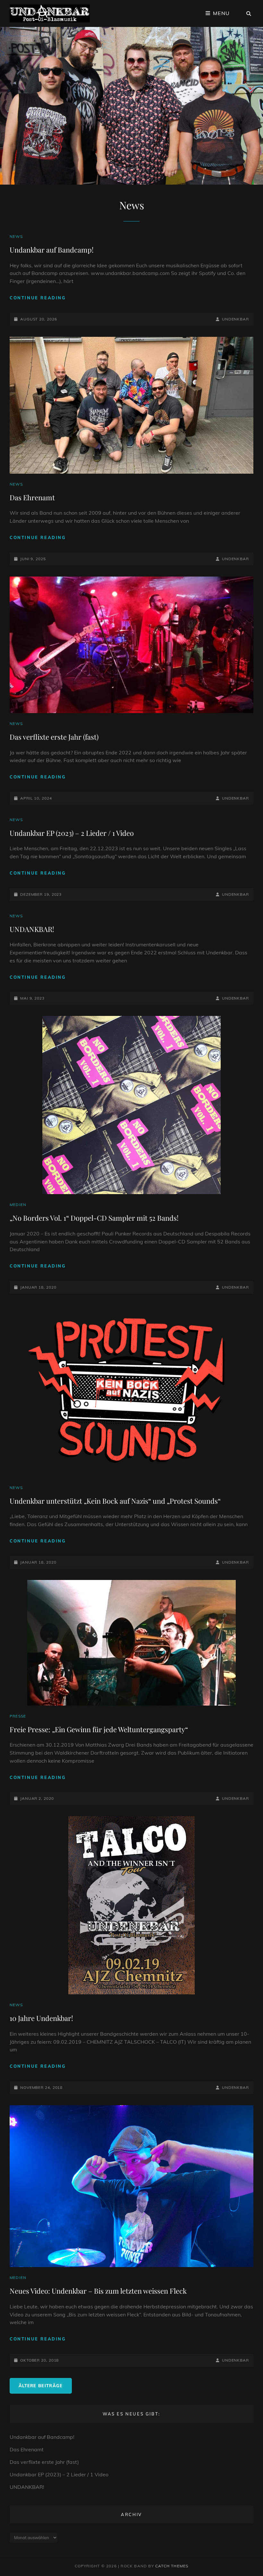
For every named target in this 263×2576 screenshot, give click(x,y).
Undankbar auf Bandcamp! (52, 250)
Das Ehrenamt (32, 497)
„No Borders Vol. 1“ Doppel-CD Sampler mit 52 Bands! (94, 1218)
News (16, 236)
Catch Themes (172, 2566)
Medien (18, 1205)
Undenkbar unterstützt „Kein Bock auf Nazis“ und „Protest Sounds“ (115, 1501)
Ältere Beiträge (41, 2386)
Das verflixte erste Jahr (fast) (54, 737)
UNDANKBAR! (32, 929)
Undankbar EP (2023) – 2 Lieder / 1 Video (72, 833)
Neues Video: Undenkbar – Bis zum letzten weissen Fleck (98, 2291)
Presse (18, 1716)
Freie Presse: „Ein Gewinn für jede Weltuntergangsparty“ (99, 1729)
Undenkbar (235, 319)
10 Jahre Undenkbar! (41, 2018)
